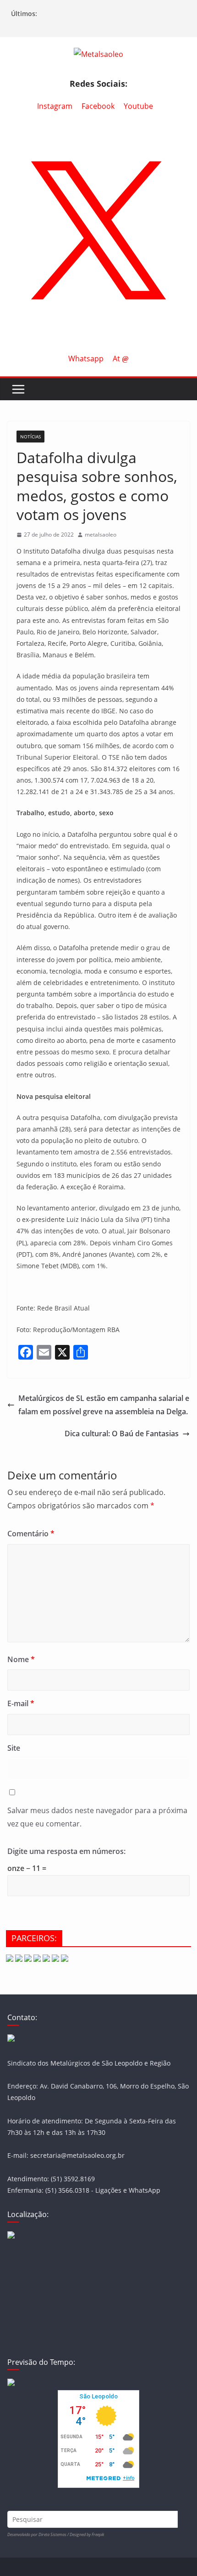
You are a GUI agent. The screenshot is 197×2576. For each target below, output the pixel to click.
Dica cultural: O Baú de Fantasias (122, 1434)
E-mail (21, 1703)
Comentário (31, 1534)
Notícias (30, 437)
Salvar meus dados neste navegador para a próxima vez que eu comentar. (97, 1817)
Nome (21, 1659)
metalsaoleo (101, 535)
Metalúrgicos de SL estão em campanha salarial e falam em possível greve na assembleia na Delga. (104, 1405)
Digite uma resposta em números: (66, 1851)
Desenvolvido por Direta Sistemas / (38, 2534)
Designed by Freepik (87, 2534)
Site (14, 1748)
